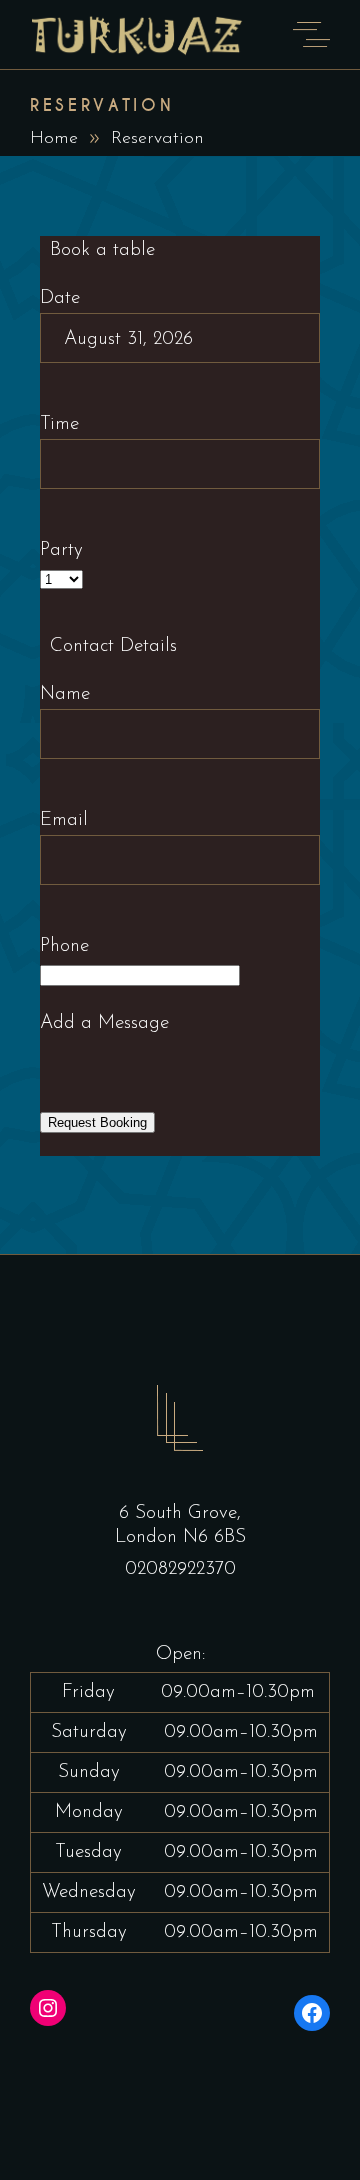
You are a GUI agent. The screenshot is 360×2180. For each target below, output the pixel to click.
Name (65, 694)
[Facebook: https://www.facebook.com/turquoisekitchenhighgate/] (312, 2013)
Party (61, 550)
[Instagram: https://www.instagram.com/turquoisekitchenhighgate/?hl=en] (48, 2008)
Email (64, 820)
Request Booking (97, 1122)
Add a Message (104, 1023)
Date (60, 298)
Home (54, 139)
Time (59, 424)
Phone (64, 946)
